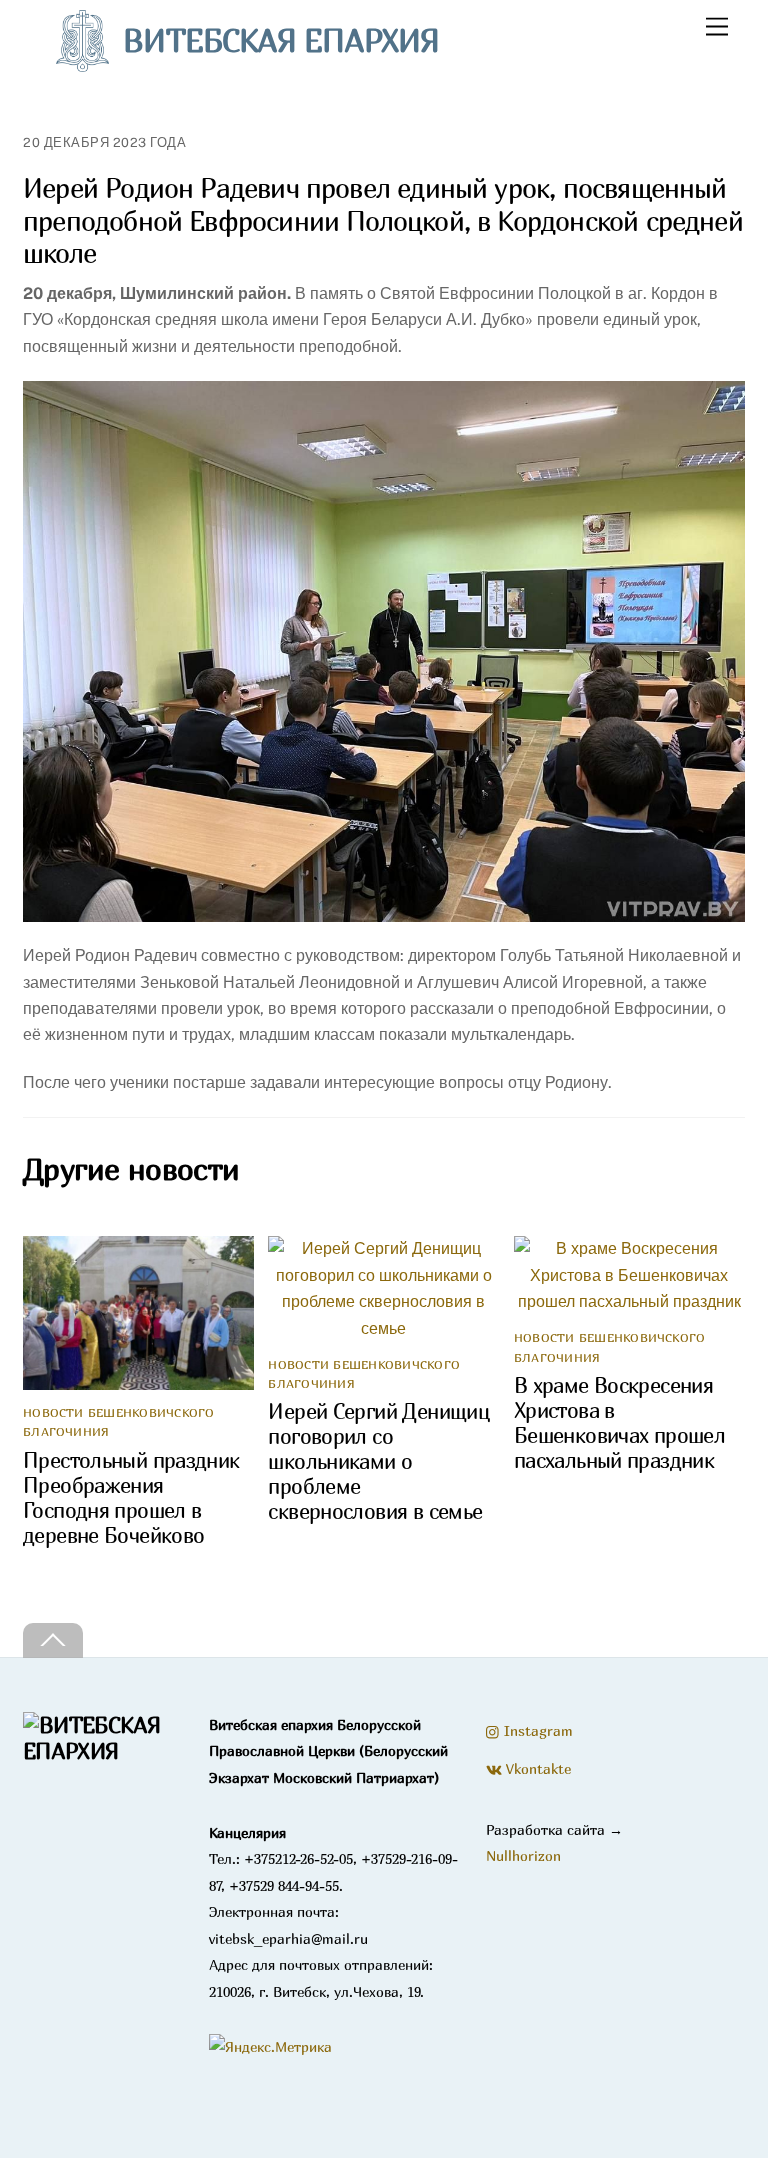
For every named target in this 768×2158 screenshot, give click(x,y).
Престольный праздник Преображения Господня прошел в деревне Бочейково (131, 1498)
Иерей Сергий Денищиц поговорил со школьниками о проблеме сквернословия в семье (378, 1461)
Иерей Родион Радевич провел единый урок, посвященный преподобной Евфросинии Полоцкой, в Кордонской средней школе (383, 220)
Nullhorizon (523, 1855)
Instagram (536, 1730)
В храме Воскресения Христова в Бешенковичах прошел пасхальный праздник (619, 1423)
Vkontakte (536, 1768)
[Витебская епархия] (104, 1751)
